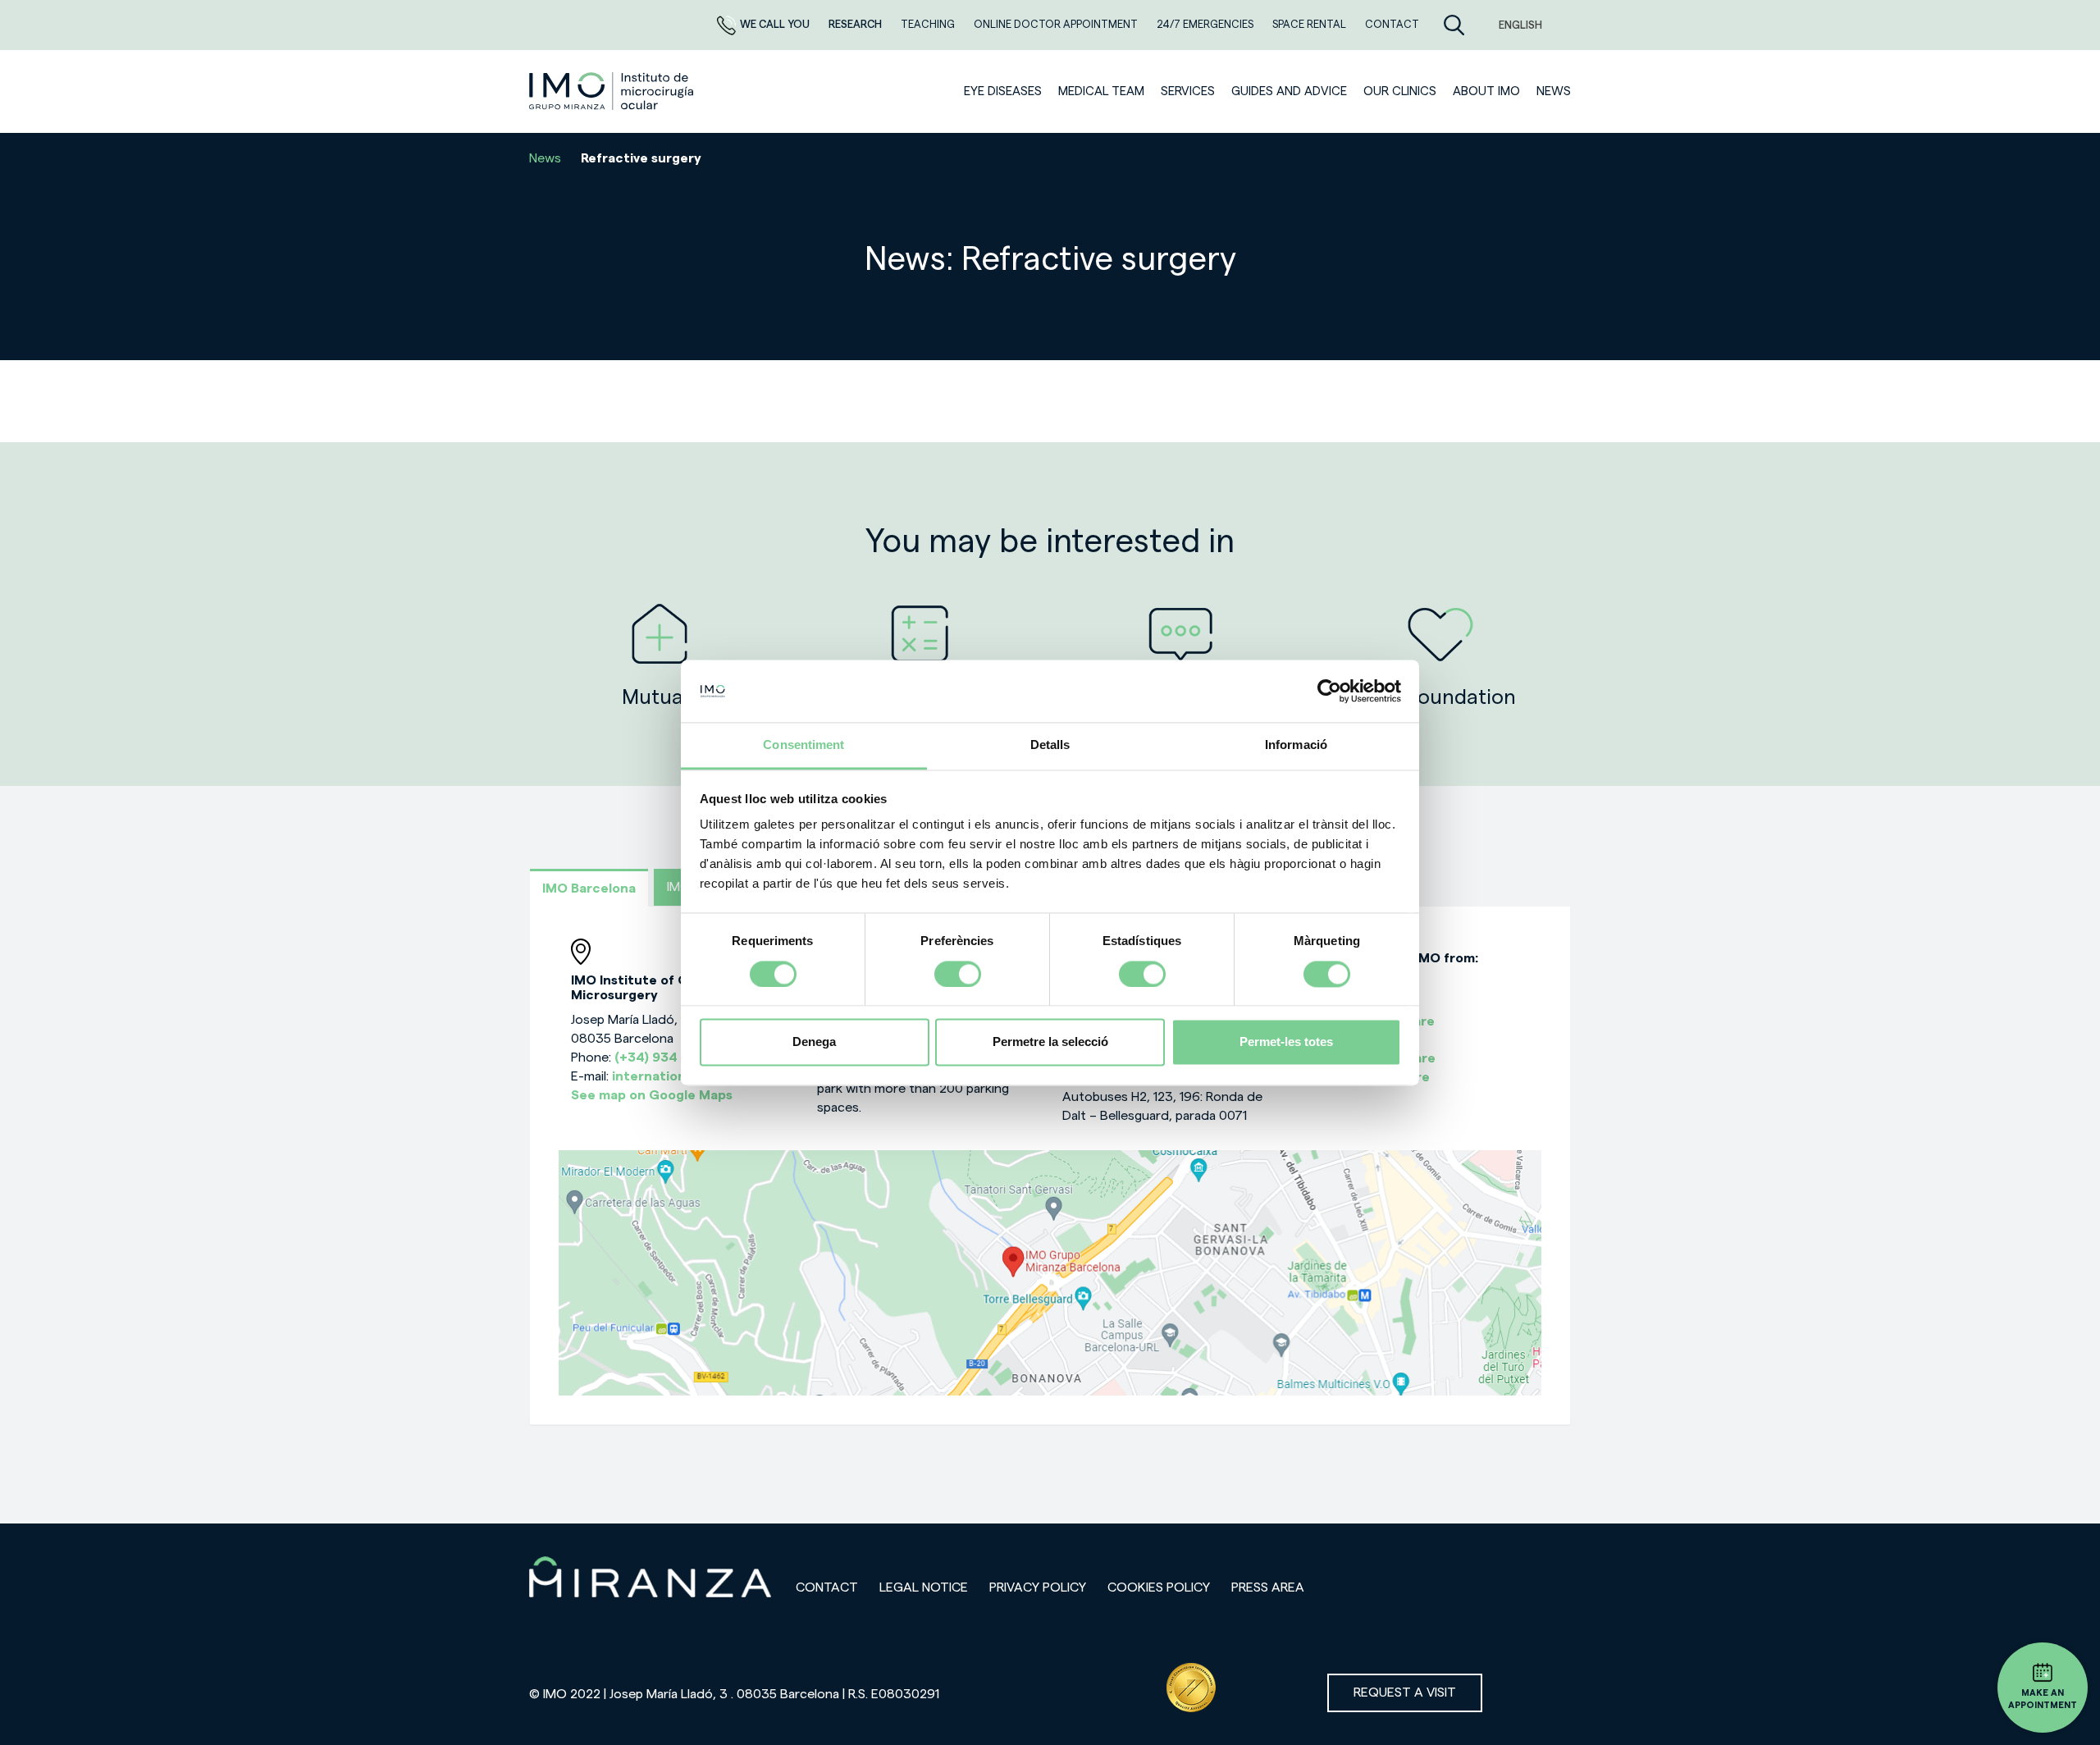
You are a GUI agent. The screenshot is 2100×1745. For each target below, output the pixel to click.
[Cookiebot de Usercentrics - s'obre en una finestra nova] (1329, 691)
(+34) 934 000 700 (676, 1058)
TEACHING (929, 24)
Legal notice (924, 1587)
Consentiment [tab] (803, 745)
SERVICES (1188, 91)
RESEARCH (856, 24)
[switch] (958, 974)
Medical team (1101, 91)
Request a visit (1405, 1692)
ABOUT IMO (1486, 91)
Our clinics (1400, 91)
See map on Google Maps (652, 1095)
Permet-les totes (1286, 1042)
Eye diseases (1003, 91)
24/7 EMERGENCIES (1206, 24)
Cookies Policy (1159, 1587)
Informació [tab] (1296, 745)
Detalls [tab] (1050, 745)
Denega (814, 1042)
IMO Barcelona (589, 888)
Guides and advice (1289, 91)
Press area (1268, 1587)
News (1554, 91)
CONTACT (1392, 24)
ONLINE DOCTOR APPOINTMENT (1057, 24)
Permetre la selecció (1050, 1042)
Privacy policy (1038, 1587)
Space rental (1310, 24)
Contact (827, 1587)
